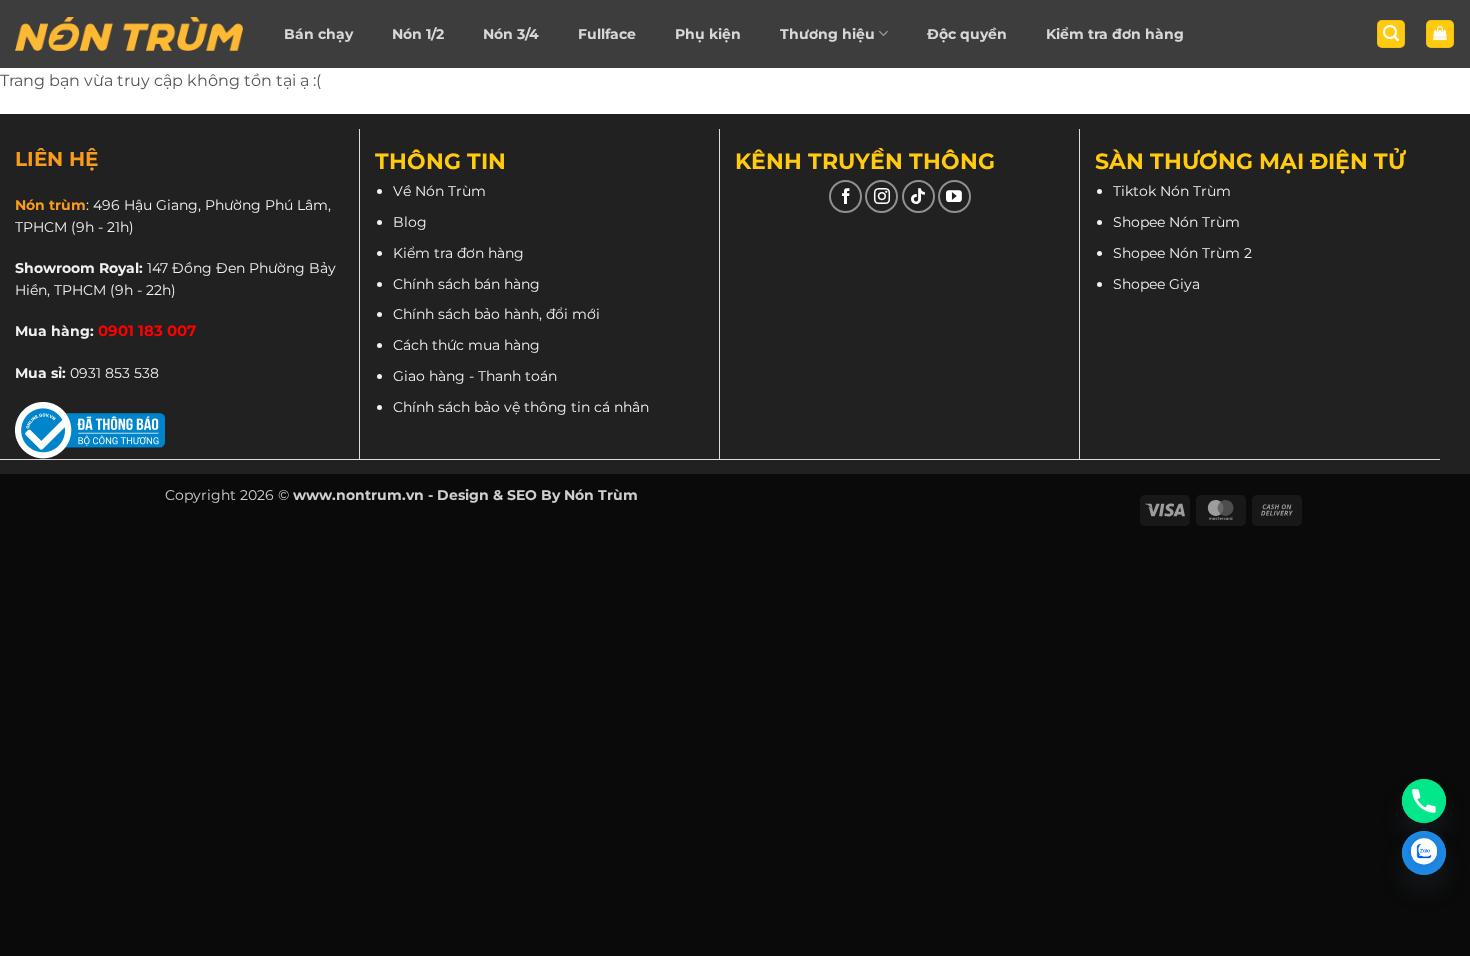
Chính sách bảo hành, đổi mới (496, 314)
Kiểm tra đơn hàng (1115, 34)
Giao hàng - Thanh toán (475, 376)
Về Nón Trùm (439, 191)
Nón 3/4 (511, 34)
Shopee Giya (1156, 284)
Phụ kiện (708, 34)
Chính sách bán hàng (466, 284)
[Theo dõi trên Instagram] (881, 196)
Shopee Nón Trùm (1176, 222)
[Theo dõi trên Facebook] (845, 196)
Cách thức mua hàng (466, 345)
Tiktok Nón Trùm (1172, 191)
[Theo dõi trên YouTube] (954, 196)
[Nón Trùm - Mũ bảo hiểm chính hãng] (129, 34)
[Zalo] (1424, 853)
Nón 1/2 (418, 34)
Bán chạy (318, 34)
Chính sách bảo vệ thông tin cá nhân (521, 407)
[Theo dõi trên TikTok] (918, 196)
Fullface (607, 34)
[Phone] (1424, 801)
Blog (410, 222)
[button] (1391, 34)
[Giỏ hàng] (1440, 34)
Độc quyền (967, 34)
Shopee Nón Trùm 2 (1182, 253)
